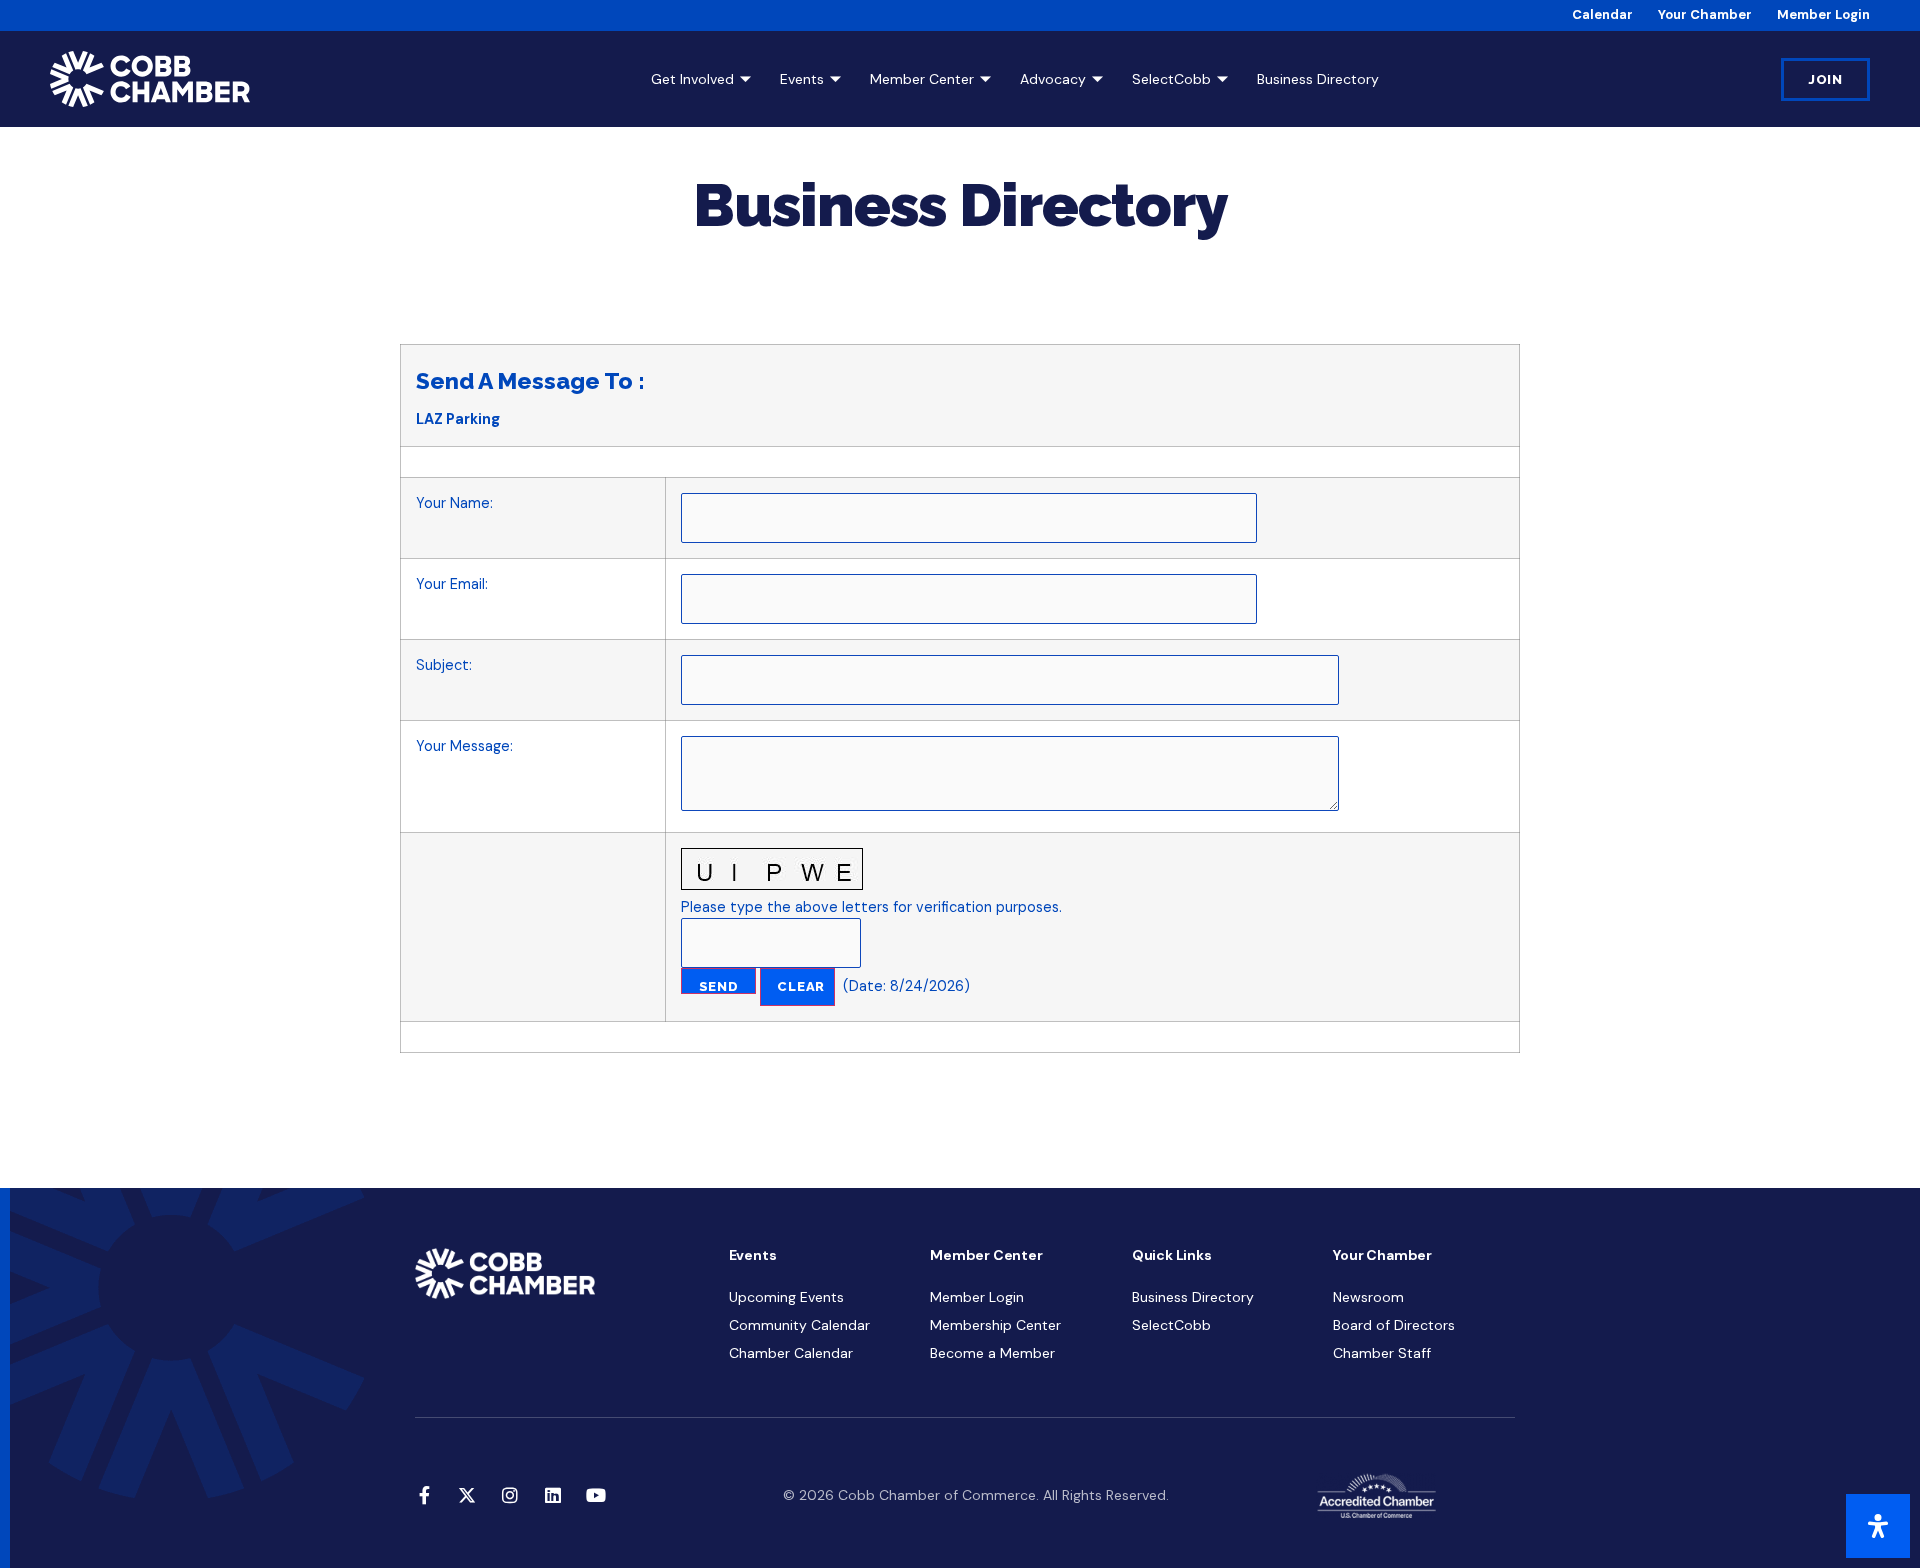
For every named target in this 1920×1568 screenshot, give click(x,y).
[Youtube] (596, 1495)
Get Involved (692, 79)
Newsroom (1368, 1297)
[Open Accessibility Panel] (1878, 1526)
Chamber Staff (1382, 1353)
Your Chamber (1705, 14)
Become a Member (992, 1353)
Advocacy (1053, 79)
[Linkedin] (553, 1495)
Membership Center (995, 1325)
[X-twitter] (467, 1495)
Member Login (1823, 14)
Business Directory (1318, 79)
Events (802, 79)
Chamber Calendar (791, 1353)
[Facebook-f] (424, 1495)
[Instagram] (510, 1495)
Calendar (1602, 14)
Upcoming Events (786, 1297)
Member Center (922, 79)
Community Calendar (799, 1325)
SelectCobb (1171, 79)
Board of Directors (1394, 1325)
